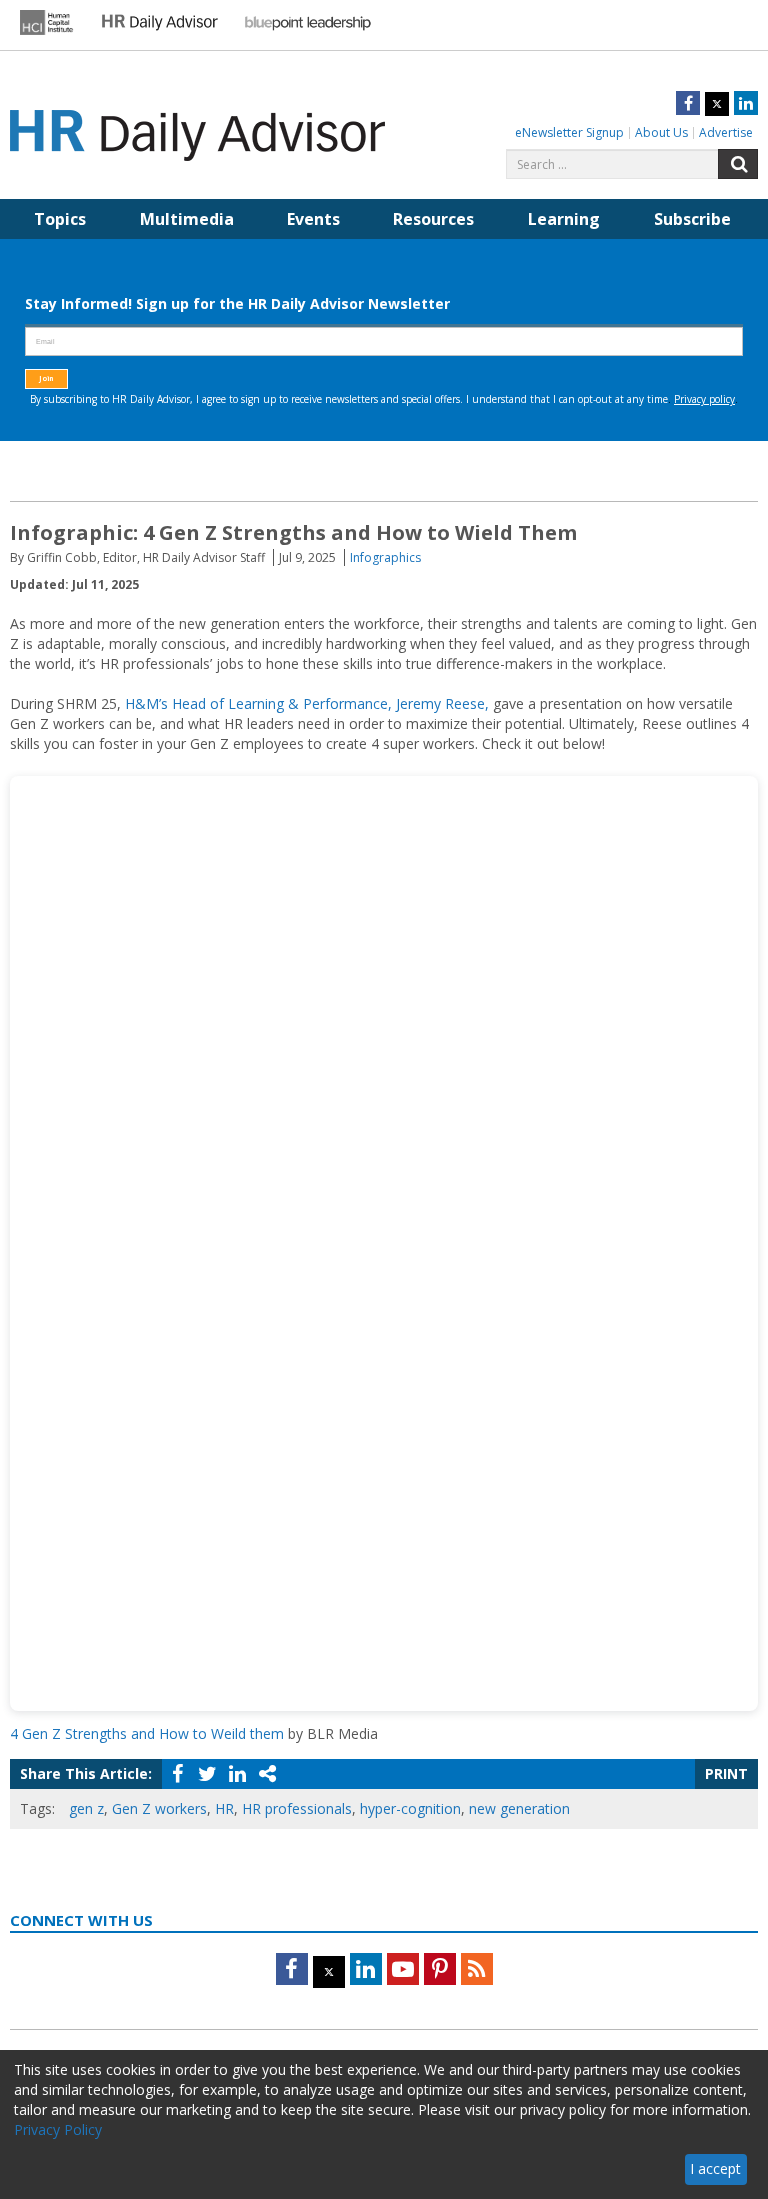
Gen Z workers (159, 1808)
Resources (433, 219)
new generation (519, 1808)
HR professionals (297, 1808)
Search (738, 164)
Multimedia (187, 219)
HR (224, 1808)
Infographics (385, 557)
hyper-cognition (410, 1808)
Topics (60, 219)
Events (313, 219)
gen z (86, 1808)
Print (726, 1773)
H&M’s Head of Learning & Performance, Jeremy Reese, (307, 703)
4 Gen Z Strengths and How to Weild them (147, 1733)
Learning (564, 219)
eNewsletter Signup (569, 132)
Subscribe (692, 219)
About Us (661, 132)
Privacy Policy (58, 2129)
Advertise (726, 132)
